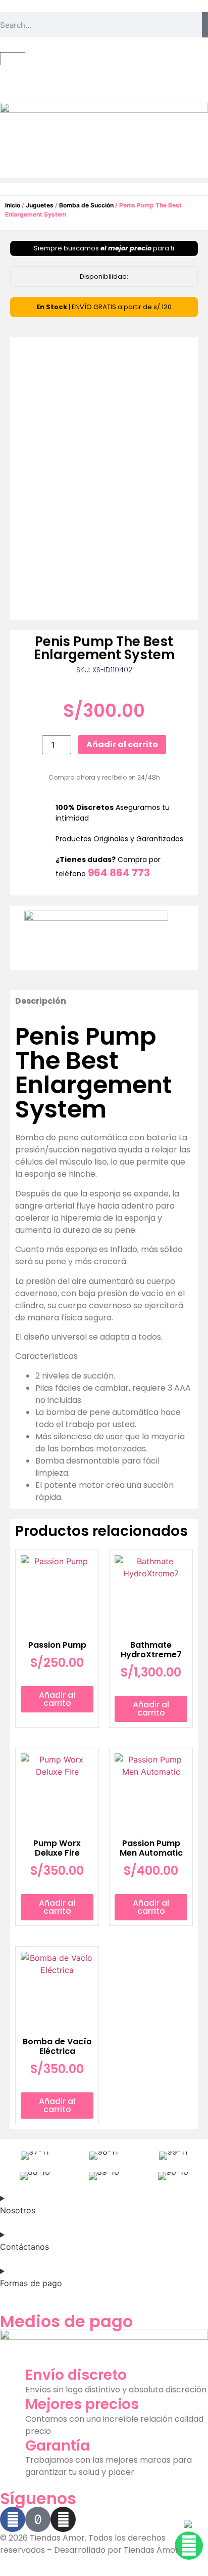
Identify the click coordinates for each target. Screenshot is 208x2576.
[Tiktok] (38, 2519)
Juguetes (40, 205)
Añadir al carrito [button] (57, 1699)
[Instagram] (63, 2519)
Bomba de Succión (86, 205)
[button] (104, 180)
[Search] (205, 25)
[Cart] (13, 59)
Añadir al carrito (122, 744)
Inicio (13, 205)
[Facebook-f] (13, 2519)
